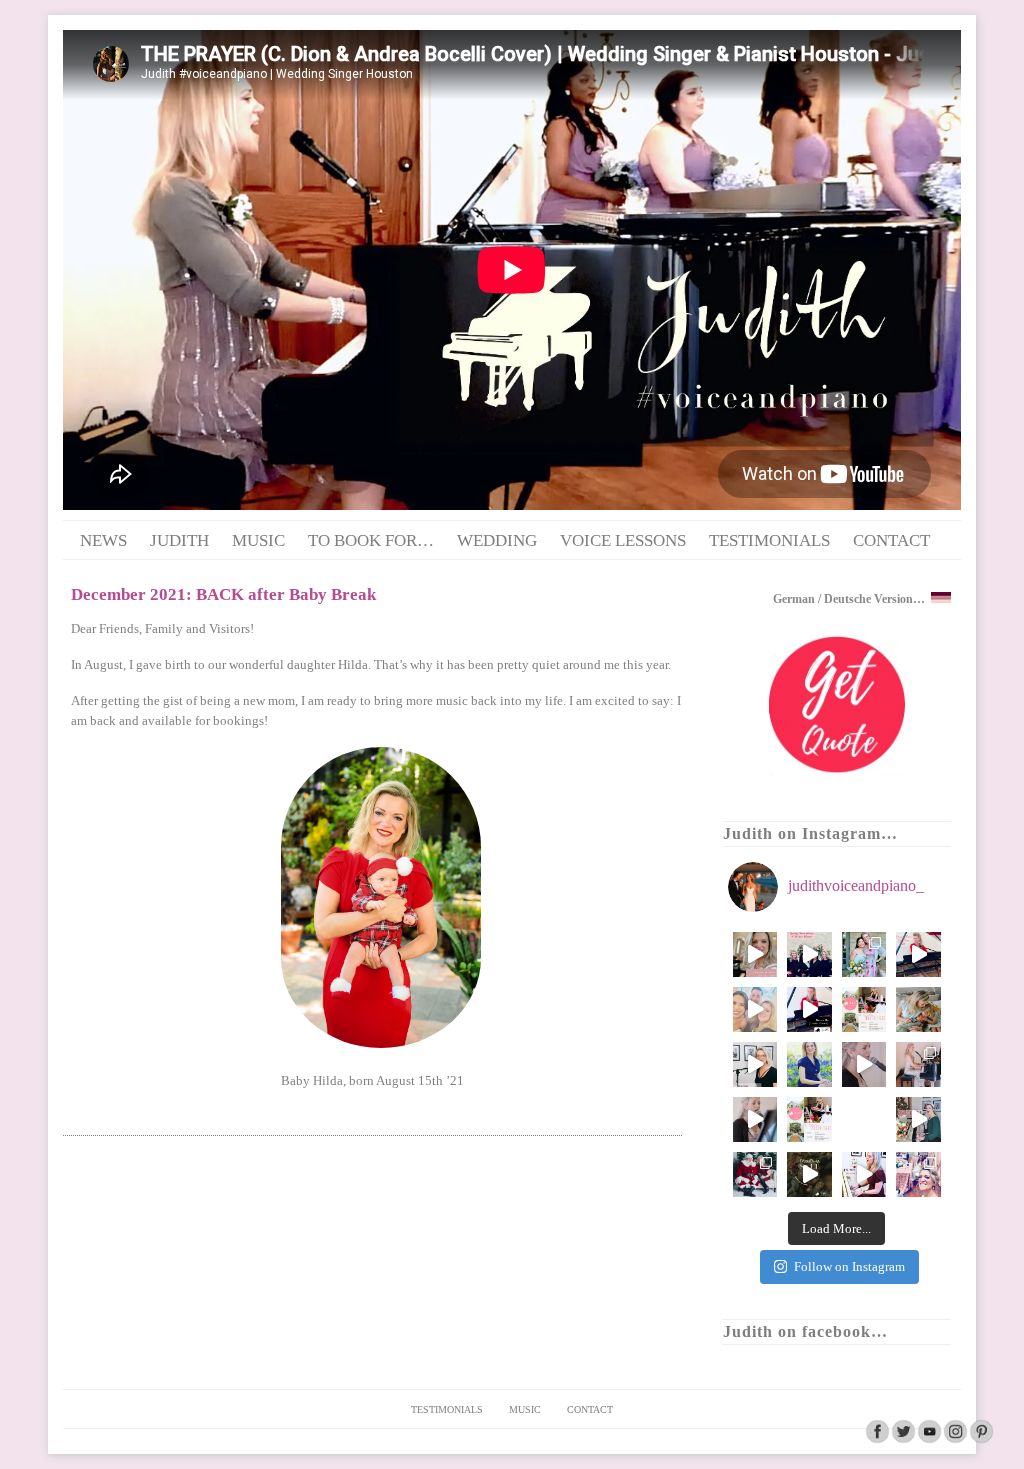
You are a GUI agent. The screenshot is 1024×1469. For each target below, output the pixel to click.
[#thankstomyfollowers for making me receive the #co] (864, 1119)
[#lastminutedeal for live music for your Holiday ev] (809, 1174)
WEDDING (497, 540)
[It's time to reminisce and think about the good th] (864, 1174)
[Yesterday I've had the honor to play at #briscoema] (755, 1009)
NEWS (103, 540)
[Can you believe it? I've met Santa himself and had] (755, 1174)
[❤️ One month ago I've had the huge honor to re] (918, 954)
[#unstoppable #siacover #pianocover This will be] (755, 1064)
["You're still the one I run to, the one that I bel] (755, 1119)
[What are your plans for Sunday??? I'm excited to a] (809, 1119)
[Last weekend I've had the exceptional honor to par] (809, 1009)
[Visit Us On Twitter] (903, 1439)
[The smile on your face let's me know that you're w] (918, 1174)
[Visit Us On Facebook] (877, 1439)
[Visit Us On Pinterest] (981, 1439)
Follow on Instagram (849, 1266)
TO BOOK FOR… (371, 540)
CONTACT (891, 540)
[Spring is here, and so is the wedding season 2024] (809, 1064)
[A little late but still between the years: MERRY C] (918, 1119)
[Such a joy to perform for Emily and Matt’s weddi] (864, 954)
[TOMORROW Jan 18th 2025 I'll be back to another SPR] (864, 1009)
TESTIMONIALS (769, 540)
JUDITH (179, 540)
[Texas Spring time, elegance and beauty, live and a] (755, 954)
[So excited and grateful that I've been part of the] (809, 954)
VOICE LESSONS (623, 540)
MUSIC (258, 540)
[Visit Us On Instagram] (955, 1439)
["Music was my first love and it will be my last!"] (918, 1064)
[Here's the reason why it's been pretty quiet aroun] (918, 1009)
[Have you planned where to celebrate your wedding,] (864, 1064)
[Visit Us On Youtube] (929, 1439)
